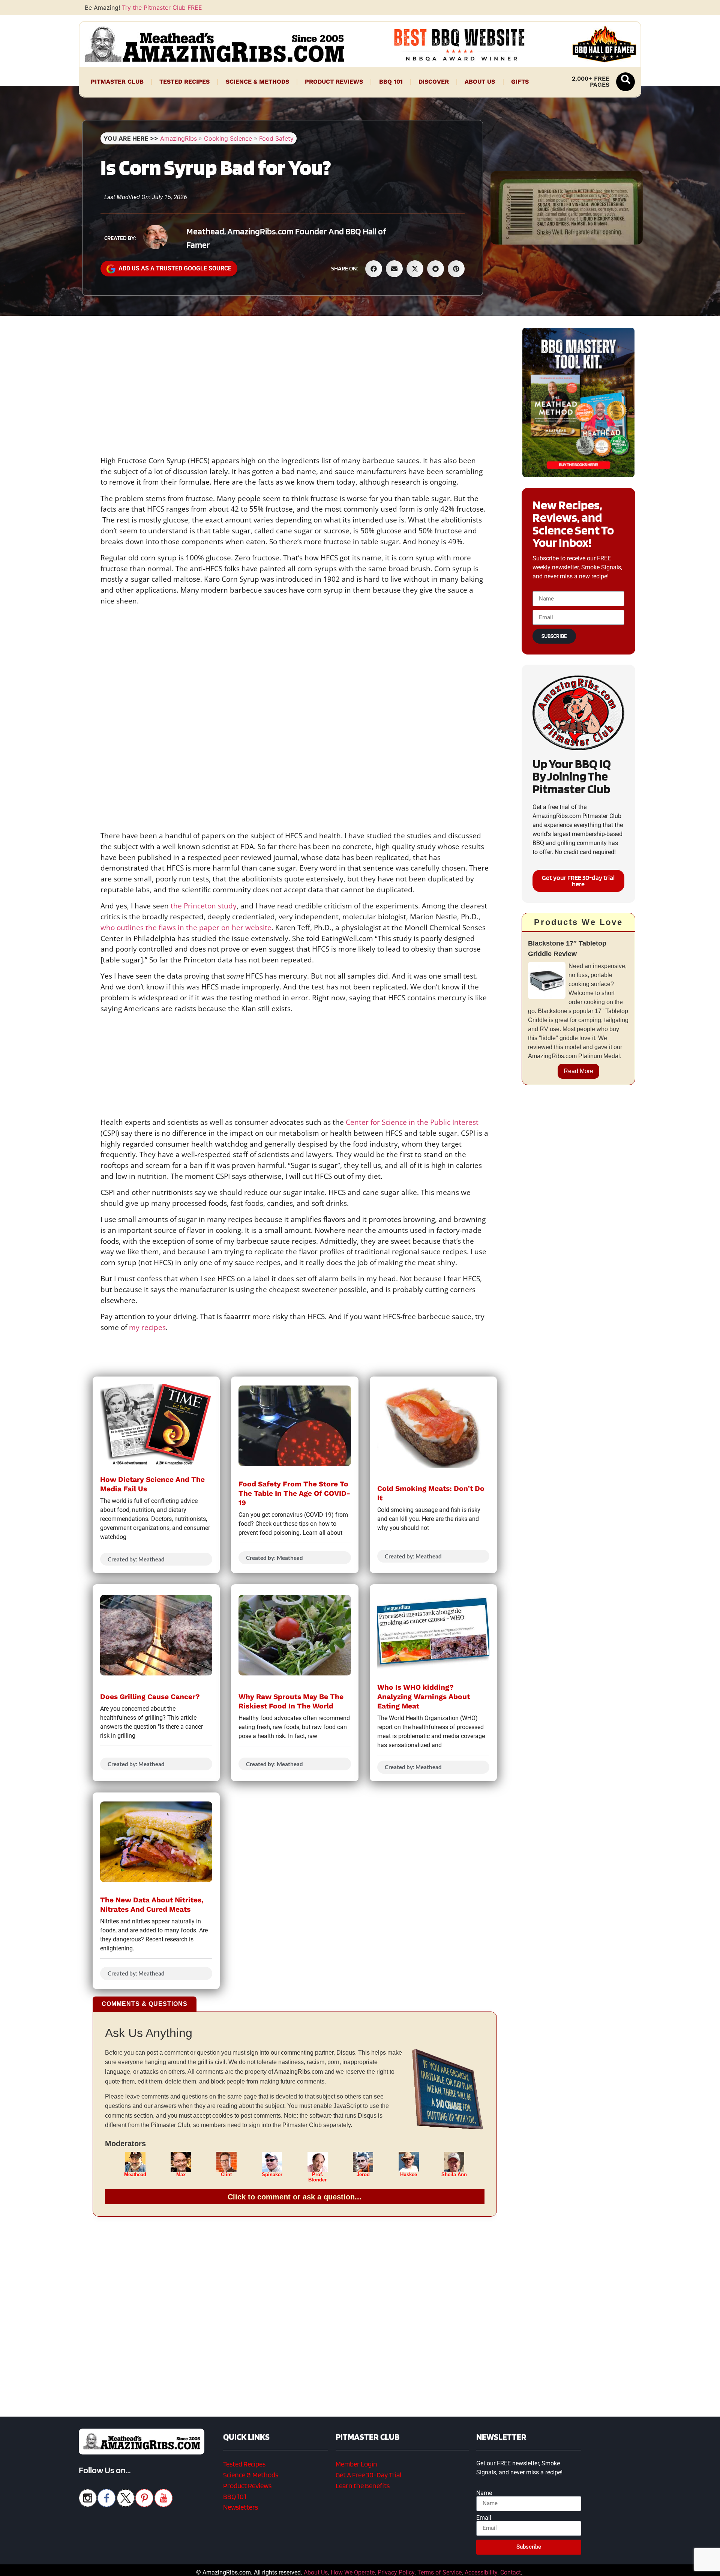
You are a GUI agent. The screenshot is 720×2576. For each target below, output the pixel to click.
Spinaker (272, 2175)
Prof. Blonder (317, 2177)
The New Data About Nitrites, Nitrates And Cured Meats (152, 1905)
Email (484, 2518)
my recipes (146, 1327)
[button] (625, 82)
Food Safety (276, 138)
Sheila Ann (454, 2175)
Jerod (363, 2175)
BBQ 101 (391, 82)
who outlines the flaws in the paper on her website (186, 927)
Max (181, 2175)
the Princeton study (204, 906)
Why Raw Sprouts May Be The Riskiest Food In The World (291, 1701)
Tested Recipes (184, 82)
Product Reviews (334, 82)
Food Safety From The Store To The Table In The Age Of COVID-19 (294, 1493)
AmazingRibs (178, 138)
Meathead (135, 2175)
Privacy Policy (396, 2572)
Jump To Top (578, 2567)
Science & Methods (257, 82)
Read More (578, 1071)
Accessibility (481, 2572)
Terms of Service (439, 2572)
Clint (226, 2175)
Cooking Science (228, 138)
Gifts (520, 82)
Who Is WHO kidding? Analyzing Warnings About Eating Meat (424, 1697)
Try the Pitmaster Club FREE (162, 8)
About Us (480, 82)
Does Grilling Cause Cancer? (150, 1697)
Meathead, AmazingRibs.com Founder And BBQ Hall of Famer (286, 238)
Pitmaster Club (117, 82)
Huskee (409, 2175)
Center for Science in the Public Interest (412, 1122)
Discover (434, 82)
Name (484, 2493)
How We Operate (353, 2572)
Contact (511, 2572)
